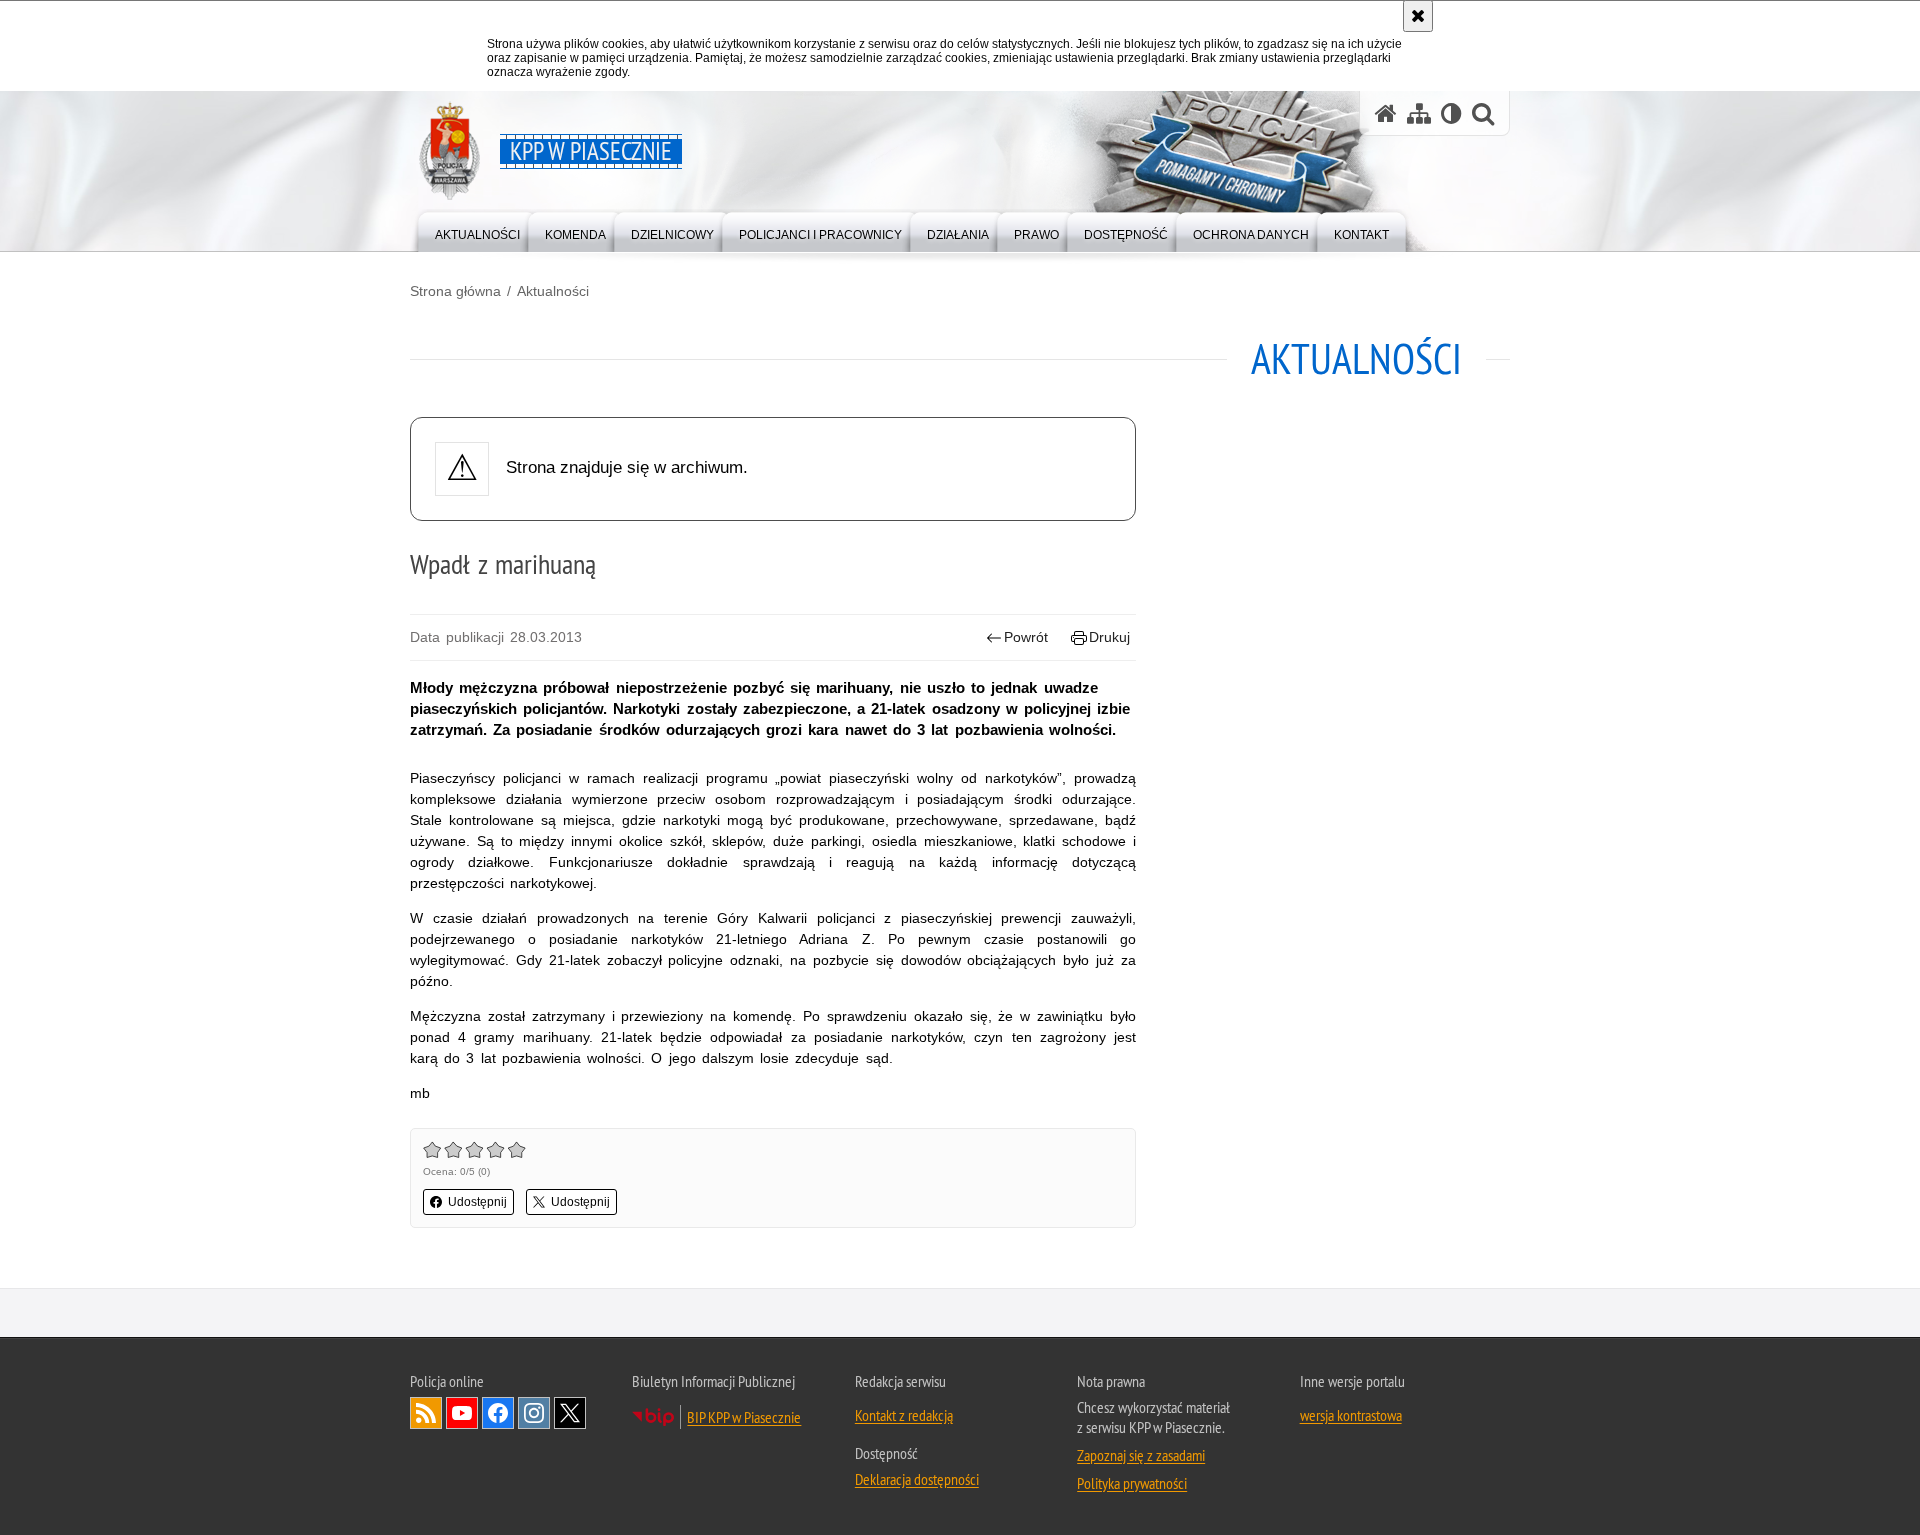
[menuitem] (477, 230)
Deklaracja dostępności (917, 1479)
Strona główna (455, 291)
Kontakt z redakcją (904, 1415)
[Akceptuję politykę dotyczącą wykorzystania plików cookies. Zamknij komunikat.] (1418, 16)
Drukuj (1109, 637)
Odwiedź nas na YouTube (462, 1413)
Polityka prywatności (1132, 1483)
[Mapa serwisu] (1419, 113)
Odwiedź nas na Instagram (534, 1413)
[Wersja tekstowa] (1451, 113)
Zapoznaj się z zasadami (1141, 1455)
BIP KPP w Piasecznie (744, 1417)
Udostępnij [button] (477, 1202)
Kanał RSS (426, 1413)
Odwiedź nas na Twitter (570, 1413)
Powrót (1026, 637)
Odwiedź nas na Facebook (498, 1413)
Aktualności (553, 291)
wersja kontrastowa (1351, 1415)
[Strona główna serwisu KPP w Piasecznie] (1386, 113)
